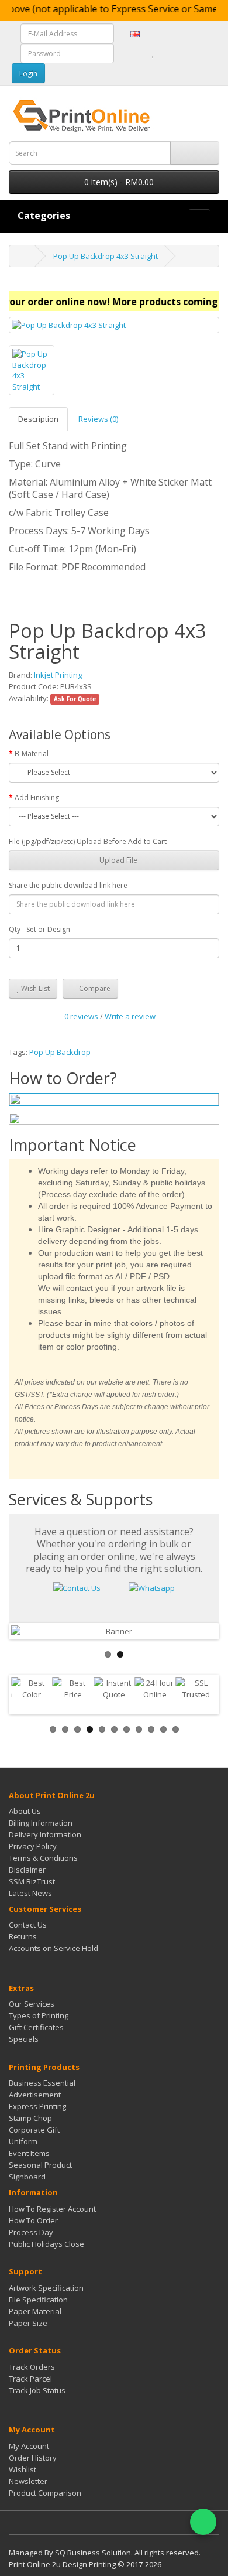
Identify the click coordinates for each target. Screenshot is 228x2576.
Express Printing (37, 2106)
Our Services (32, 2004)
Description (38, 419)
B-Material (32, 754)
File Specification (38, 2300)
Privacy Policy (33, 1846)
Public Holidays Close (46, 2244)
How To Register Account (52, 2209)
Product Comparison (45, 2493)
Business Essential (42, 2083)
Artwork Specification (46, 2288)
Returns (23, 1936)
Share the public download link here (68, 885)
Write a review (130, 1016)
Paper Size (28, 2323)
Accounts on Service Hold (53, 1948)
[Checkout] (181, 53)
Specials (24, 2039)
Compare (94, 988)
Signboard (27, 2177)
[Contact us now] (77, 1587)
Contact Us (28, 1925)
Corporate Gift (34, 2130)
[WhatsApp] (203, 2522)
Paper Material (35, 2311)
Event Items (29, 2153)
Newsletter (28, 2481)
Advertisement (35, 2095)
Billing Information (41, 1823)
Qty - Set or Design (39, 929)
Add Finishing (37, 797)
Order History (33, 2458)
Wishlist (23, 2469)
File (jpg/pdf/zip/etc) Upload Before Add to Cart (88, 841)
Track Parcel (30, 2379)
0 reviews (81, 1016)
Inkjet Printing (58, 675)
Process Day (31, 2232)
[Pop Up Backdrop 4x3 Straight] (114, 325)
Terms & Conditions (43, 1858)
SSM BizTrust (32, 1881)
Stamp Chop (30, 2118)
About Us (25, 1811)
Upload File (118, 860)
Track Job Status (37, 2390)
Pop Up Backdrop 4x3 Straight (106, 256)
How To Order (33, 2220)
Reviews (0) (98, 419)
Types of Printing (39, 2015)
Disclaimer (27, 1870)
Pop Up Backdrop (60, 1052)
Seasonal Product (40, 2165)
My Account (29, 2446)
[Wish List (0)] (153, 53)
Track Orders (32, 2367)
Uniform (23, 2141)
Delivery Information (45, 1834)
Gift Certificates (36, 2027)
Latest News (30, 1893)
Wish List (34, 988)
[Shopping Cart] (166, 53)
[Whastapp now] (152, 1587)
